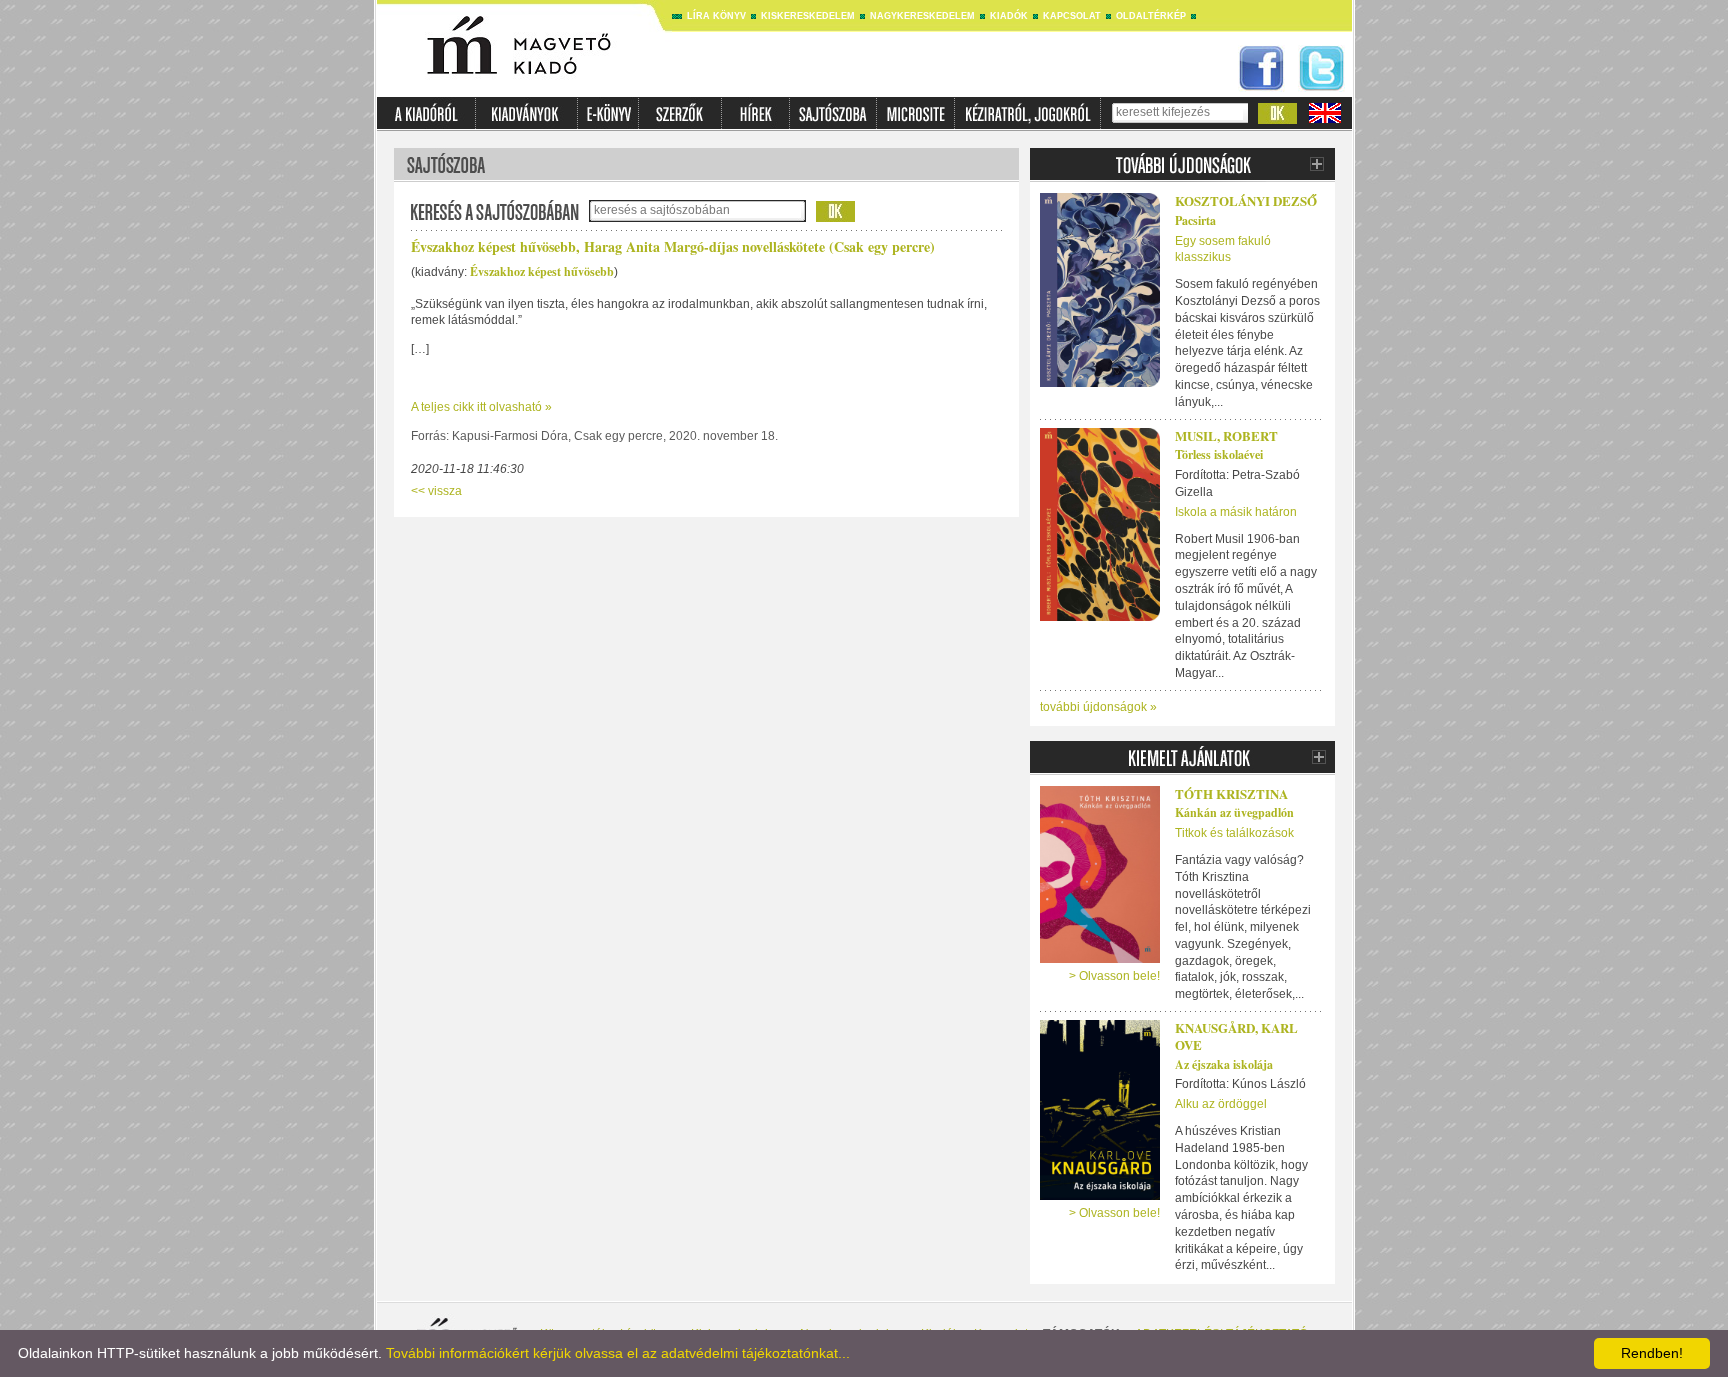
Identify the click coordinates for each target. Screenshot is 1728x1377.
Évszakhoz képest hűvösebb (542, 271)
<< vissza (436, 491)
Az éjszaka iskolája (1224, 1064)
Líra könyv (716, 16)
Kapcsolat (1072, 16)
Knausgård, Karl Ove (1236, 1036)
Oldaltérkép (1151, 16)
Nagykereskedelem (922, 16)
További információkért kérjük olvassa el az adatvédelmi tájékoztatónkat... (618, 1353)
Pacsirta (1195, 220)
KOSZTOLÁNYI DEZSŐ (1246, 200)
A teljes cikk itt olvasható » (481, 407)
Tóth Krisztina (1231, 793)
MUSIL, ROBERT (1226, 435)
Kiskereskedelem (808, 16)
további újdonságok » (1098, 707)
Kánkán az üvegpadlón (1234, 812)
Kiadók (1009, 16)
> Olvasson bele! (1114, 976)
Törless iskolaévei (1219, 454)
